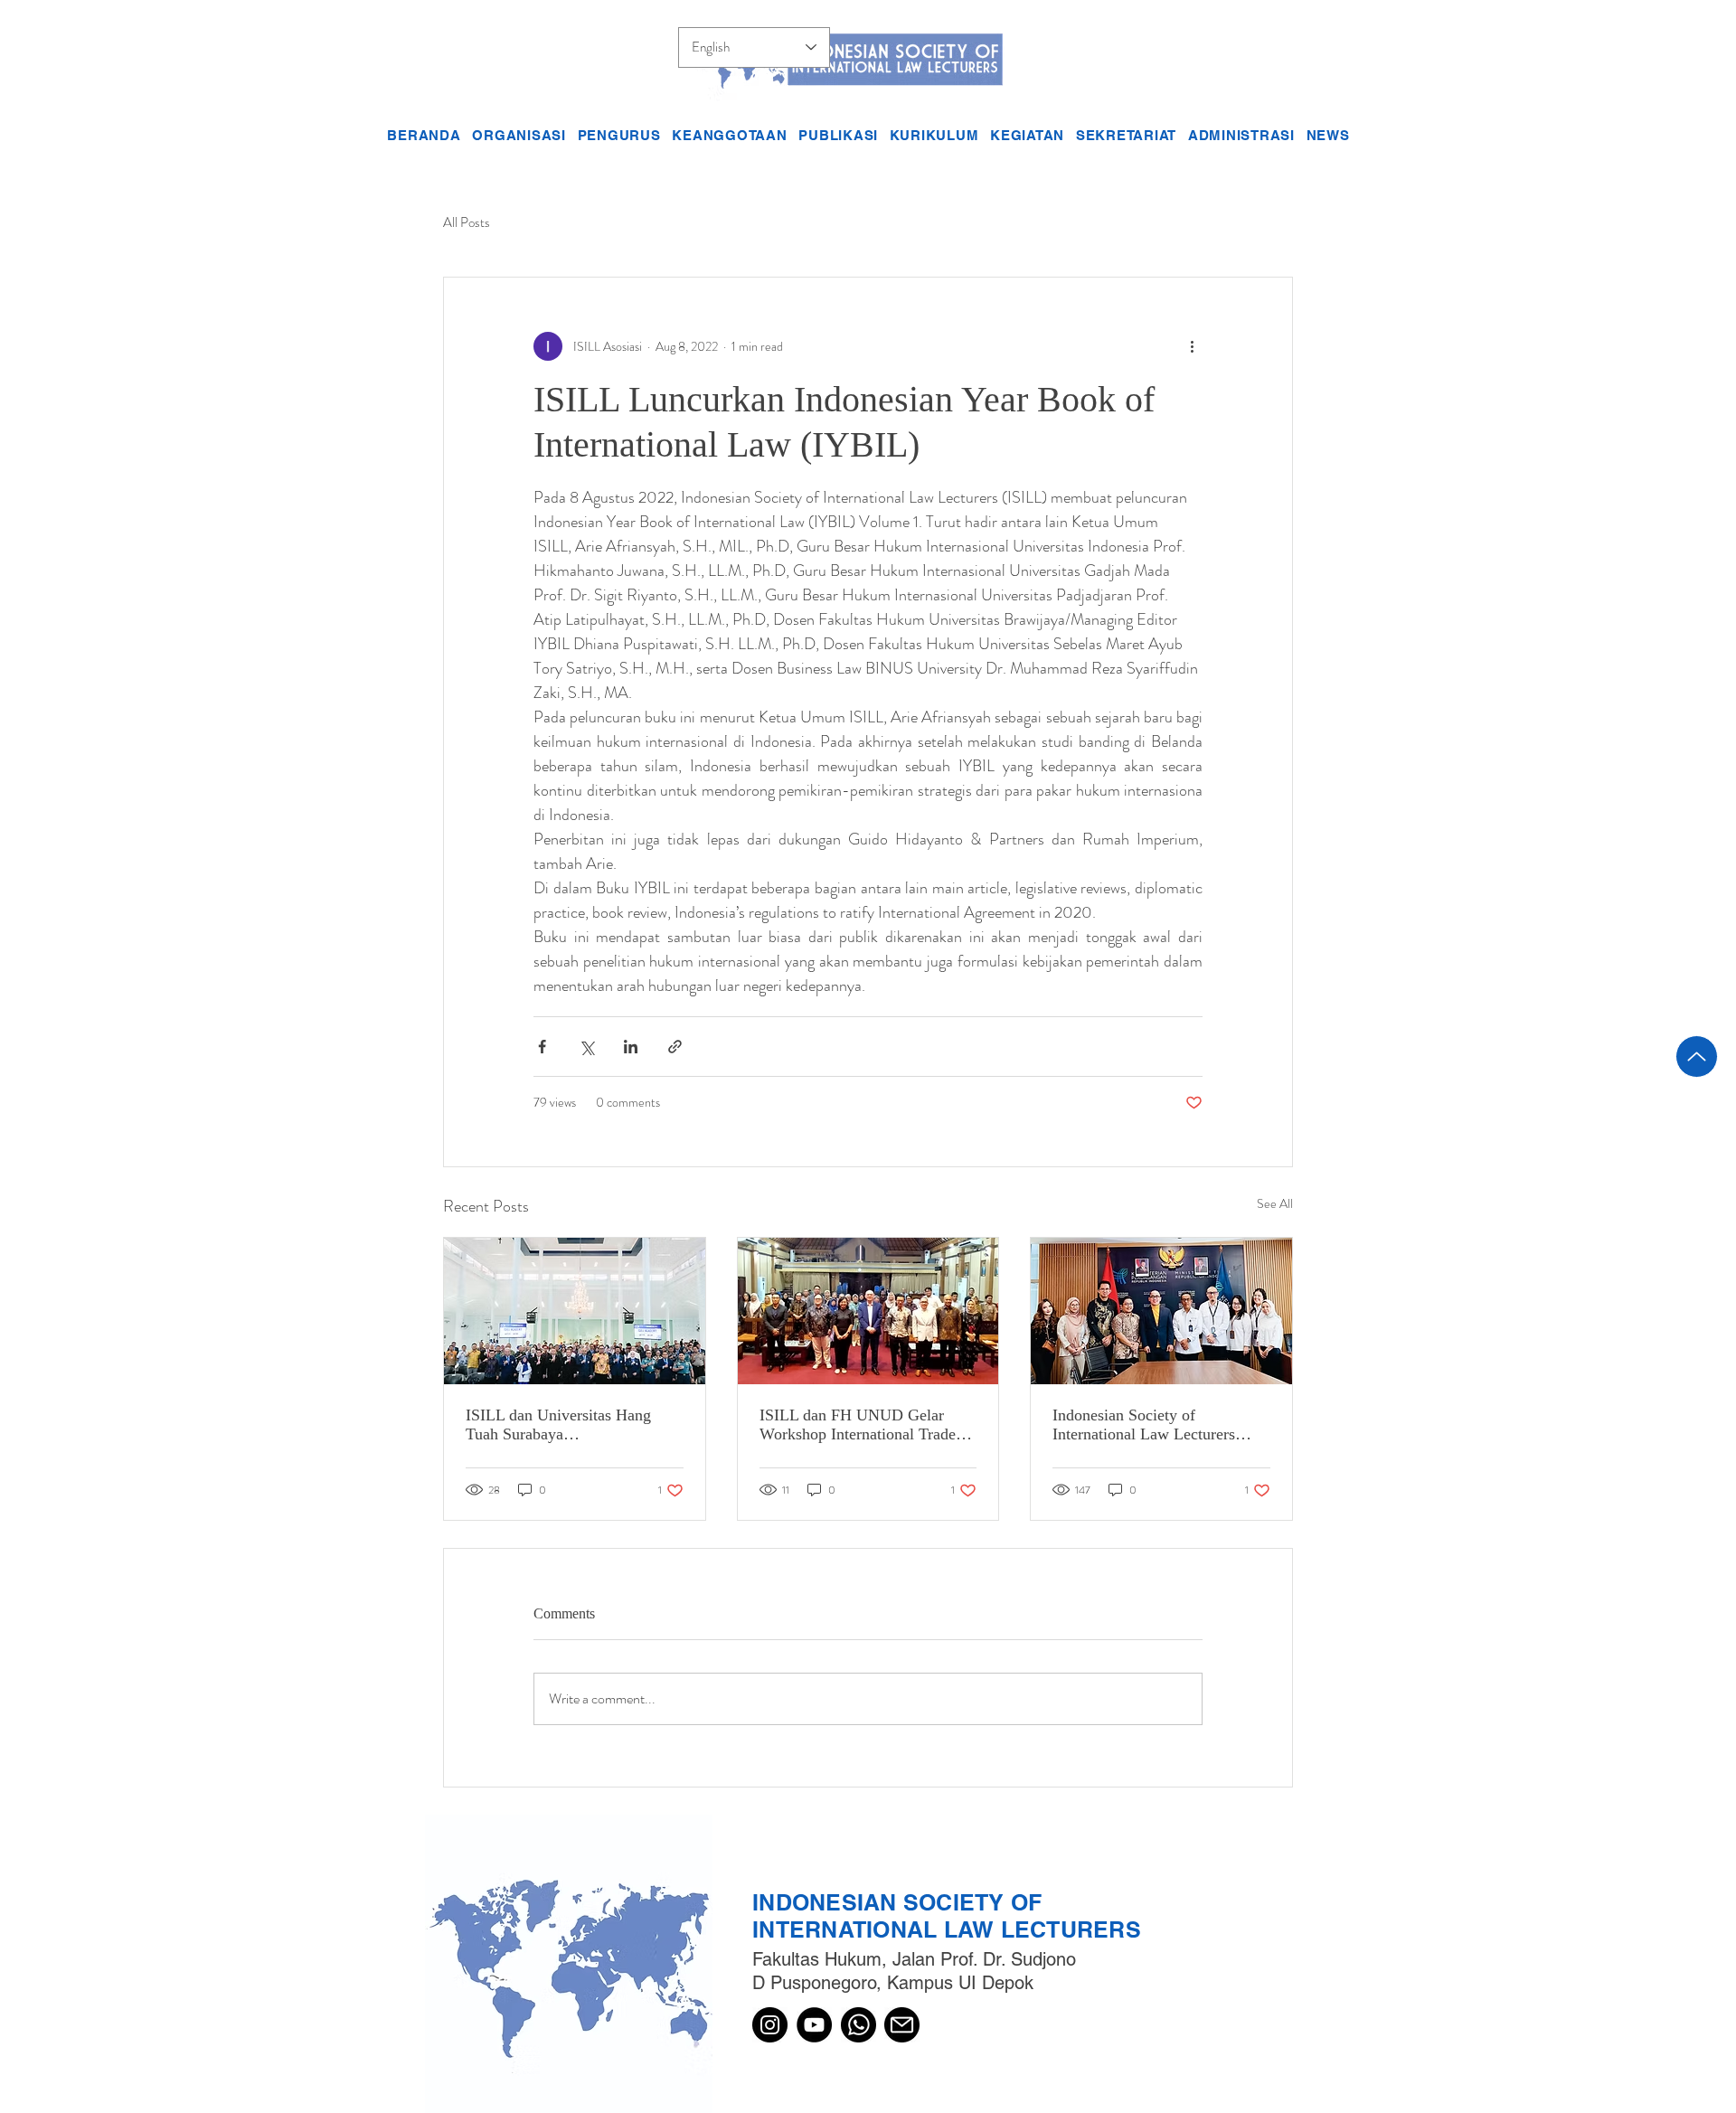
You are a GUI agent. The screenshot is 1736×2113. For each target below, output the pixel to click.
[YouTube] (814, 2025)
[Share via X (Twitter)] (586, 1047)
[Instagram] (770, 2025)
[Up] (1697, 1056)
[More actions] (1192, 346)
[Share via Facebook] (542, 1047)
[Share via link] (675, 1047)
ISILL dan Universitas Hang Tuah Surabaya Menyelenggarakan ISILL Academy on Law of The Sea (562, 1425)
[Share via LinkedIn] (631, 1047)
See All (1275, 1203)
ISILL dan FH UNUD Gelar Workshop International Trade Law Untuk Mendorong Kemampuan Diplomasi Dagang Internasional (865, 1425)
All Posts (467, 223)
